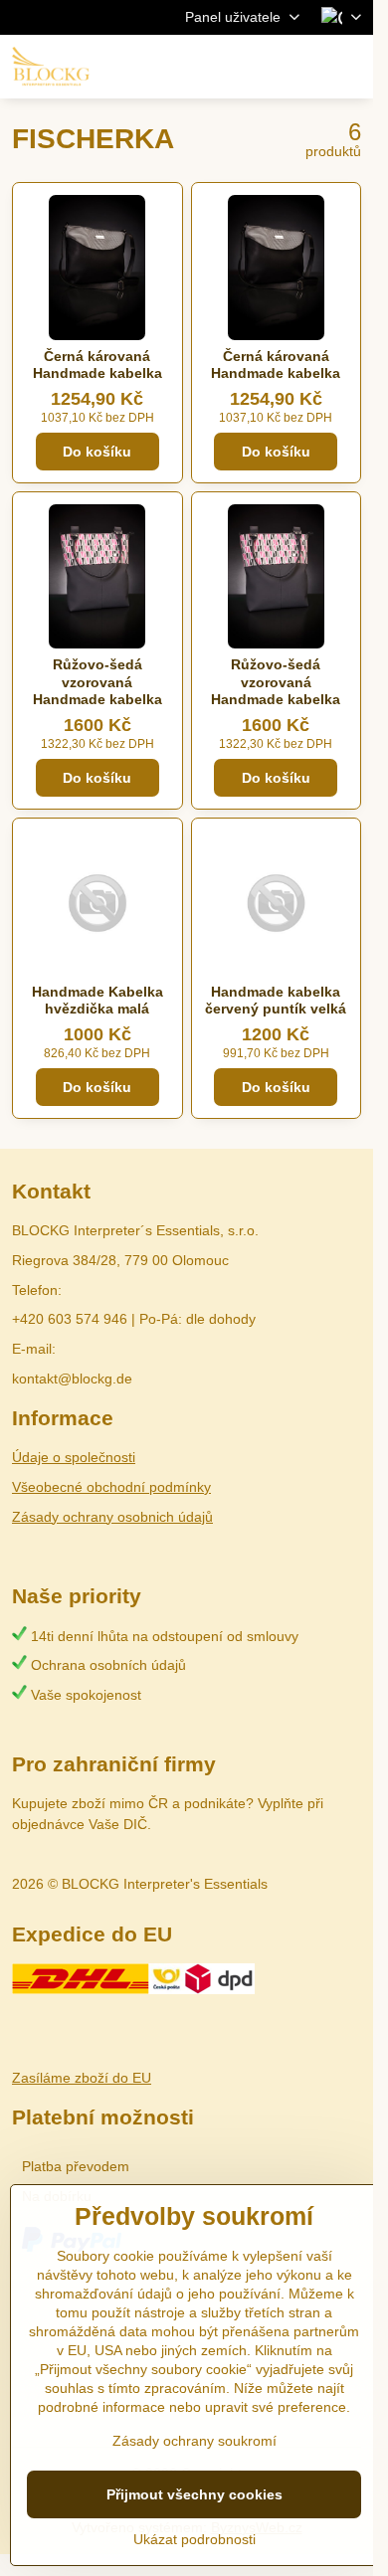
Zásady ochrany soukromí (194, 2441)
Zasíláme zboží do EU (82, 2078)
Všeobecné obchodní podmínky (111, 1487)
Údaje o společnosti (74, 1457)
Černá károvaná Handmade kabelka (97, 365)
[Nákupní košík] (301, 67)
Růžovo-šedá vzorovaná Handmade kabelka (97, 682)
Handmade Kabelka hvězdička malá (97, 1001)
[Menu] (349, 67)
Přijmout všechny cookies (194, 2494)
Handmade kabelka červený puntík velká (276, 1001)
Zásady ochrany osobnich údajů (112, 1517)
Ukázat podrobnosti (194, 2539)
